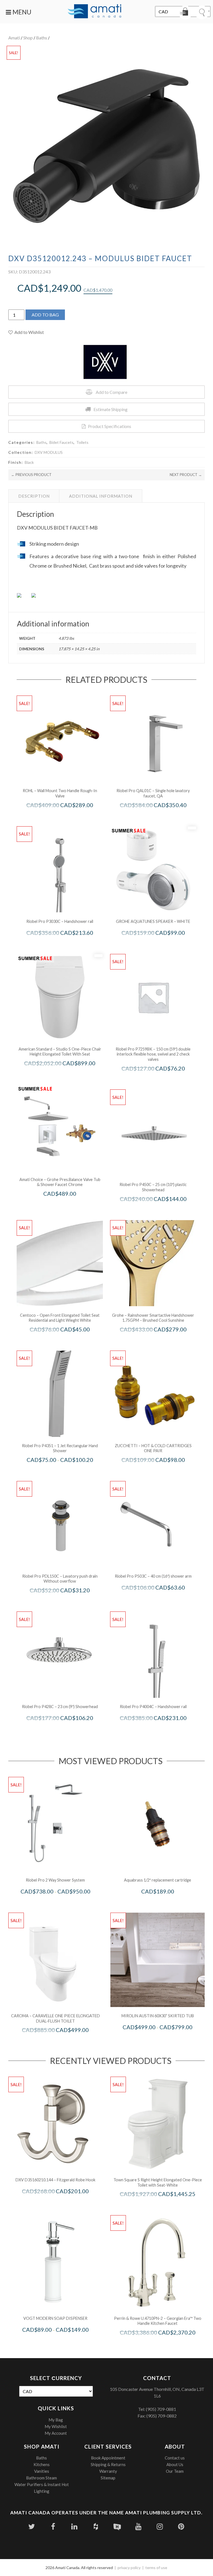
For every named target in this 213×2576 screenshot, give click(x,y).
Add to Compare (111, 392)
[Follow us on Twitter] (32, 2526)
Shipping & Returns (108, 2464)
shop (28, 38)
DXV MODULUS (49, 452)
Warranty (108, 2471)
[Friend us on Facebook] (53, 2526)
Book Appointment (108, 2458)
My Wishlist (56, 2426)
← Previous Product (31, 475)
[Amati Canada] (95, 12)
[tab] (34, 496)
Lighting (42, 2491)
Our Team (175, 2471)
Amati (14, 38)
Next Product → (186, 475)
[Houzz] (96, 2526)
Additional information (101, 496)
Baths (42, 38)
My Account (56, 2433)
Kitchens (42, 2464)
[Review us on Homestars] (117, 2526)
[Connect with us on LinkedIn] (74, 2526)
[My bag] (185, 12)
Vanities (42, 2471)
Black (29, 462)
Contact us (175, 2458)
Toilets (82, 442)
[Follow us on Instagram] (160, 2526)
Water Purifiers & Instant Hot (42, 2484)
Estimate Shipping (111, 409)
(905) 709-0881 (161, 2409)
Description (34, 496)
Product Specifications (110, 426)
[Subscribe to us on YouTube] (139, 2526)
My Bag (56, 2420)
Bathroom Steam (41, 2478)
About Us (175, 2464)
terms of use (156, 2568)
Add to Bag (45, 315)
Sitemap (108, 2478)
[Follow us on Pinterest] (181, 2526)
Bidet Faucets (61, 442)
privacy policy (129, 2568)
